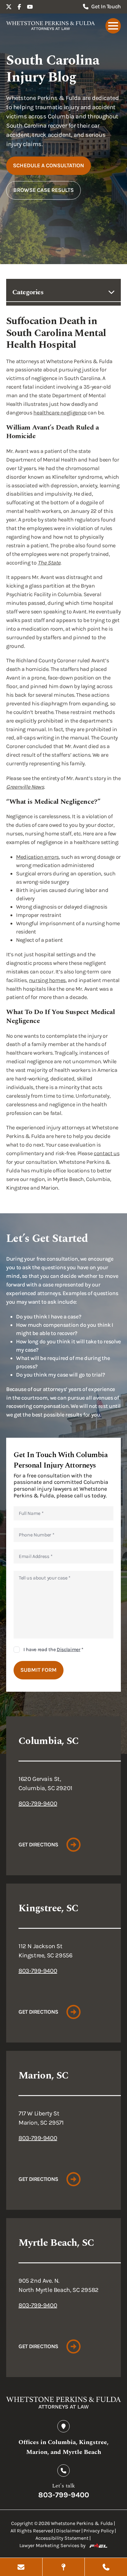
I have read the (53, 1649)
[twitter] (9, 7)
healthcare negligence (60, 413)
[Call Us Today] (106, 2567)
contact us (107, 1153)
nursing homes (47, 980)
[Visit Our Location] (64, 2567)
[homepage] (51, 26)
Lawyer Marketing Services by (52, 2545)
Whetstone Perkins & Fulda (82, 2523)
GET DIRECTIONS (38, 1845)
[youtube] (30, 7)
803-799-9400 (38, 1803)
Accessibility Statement (62, 2538)
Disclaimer (69, 1649)
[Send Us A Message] (21, 2567)
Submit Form (39, 1670)
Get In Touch (106, 6)
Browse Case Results (43, 190)
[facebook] (19, 7)
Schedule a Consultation (49, 165)
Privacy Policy (99, 2531)
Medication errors (37, 857)
